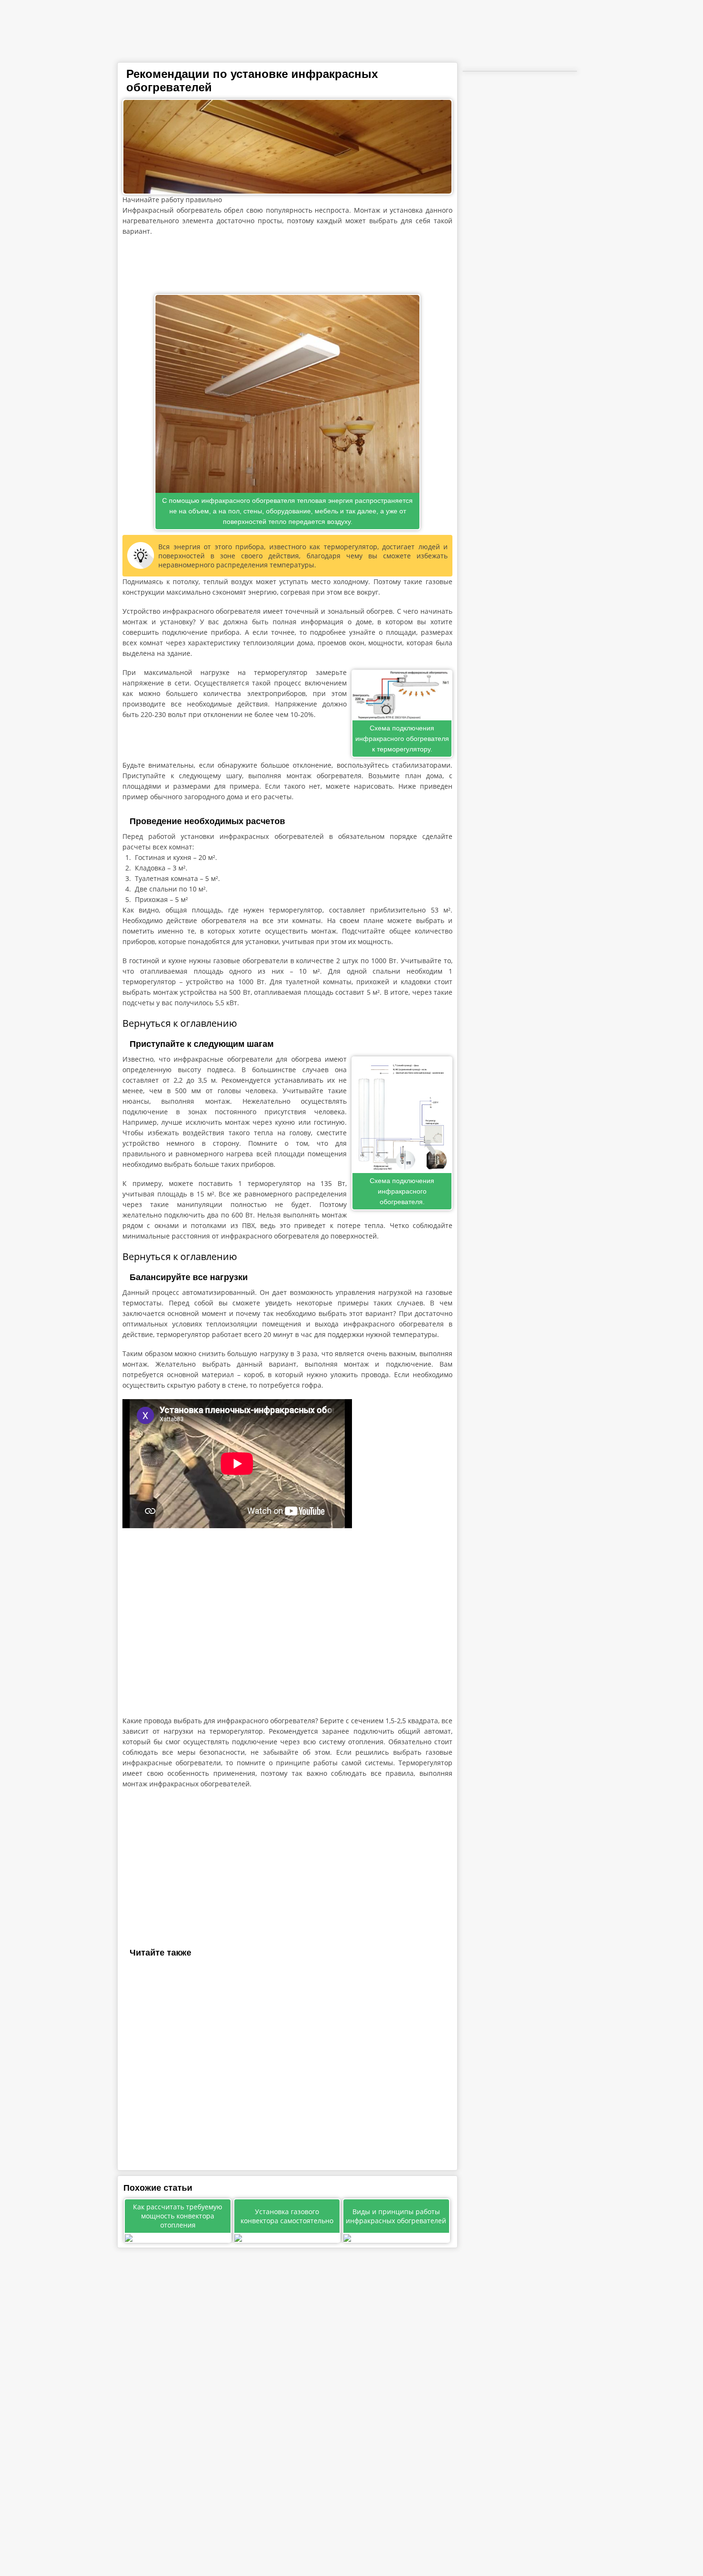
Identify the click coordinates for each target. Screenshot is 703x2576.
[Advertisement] (287, 265)
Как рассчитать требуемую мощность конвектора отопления (178, 2216)
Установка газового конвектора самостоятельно (287, 2216)
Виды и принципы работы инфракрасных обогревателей (396, 2216)
